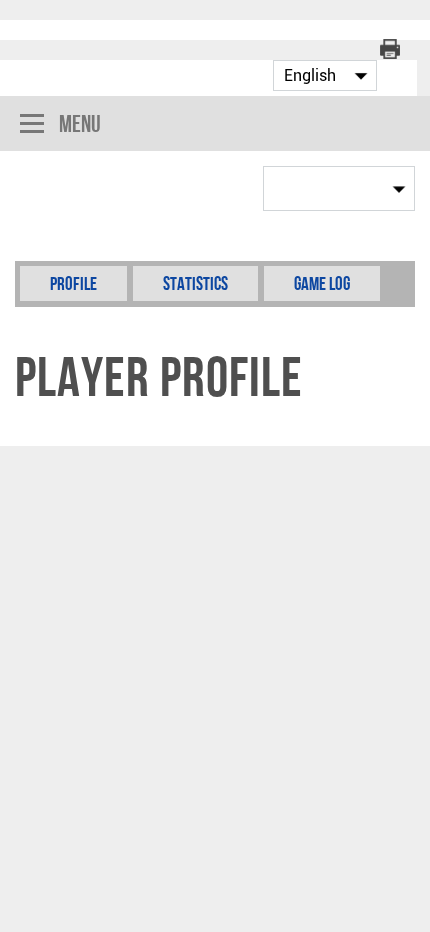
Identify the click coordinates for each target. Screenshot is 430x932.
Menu (80, 123)
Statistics (195, 283)
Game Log (322, 283)
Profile (73, 283)
